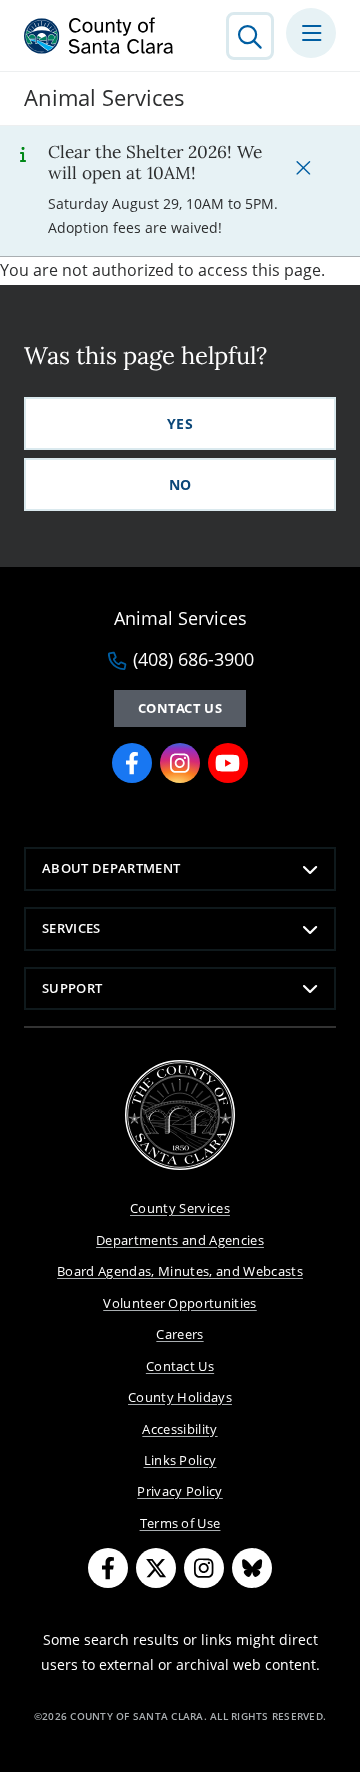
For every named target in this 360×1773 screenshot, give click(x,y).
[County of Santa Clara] (99, 36)
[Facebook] (108, 1568)
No (180, 484)
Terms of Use (180, 1523)
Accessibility (179, 1429)
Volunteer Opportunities (180, 1303)
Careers (179, 1334)
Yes (180, 423)
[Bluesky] (252, 1568)
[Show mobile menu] (311, 33)
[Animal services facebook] (132, 763)
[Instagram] (204, 1568)
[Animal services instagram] (180, 763)
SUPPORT (72, 988)
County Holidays (180, 1397)
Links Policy (180, 1460)
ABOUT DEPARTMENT (111, 868)
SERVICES (71, 928)
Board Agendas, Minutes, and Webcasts (180, 1271)
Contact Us (180, 708)
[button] (303, 167)
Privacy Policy (180, 1491)
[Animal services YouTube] (228, 763)
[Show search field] (250, 36)
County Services (180, 1208)
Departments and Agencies (180, 1240)
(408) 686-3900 (193, 660)
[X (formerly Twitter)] (156, 1568)
